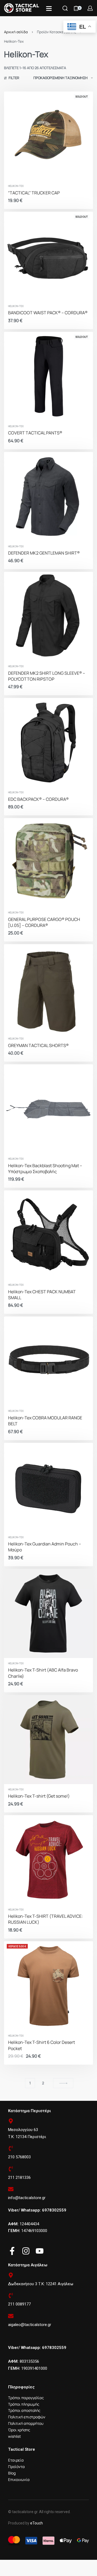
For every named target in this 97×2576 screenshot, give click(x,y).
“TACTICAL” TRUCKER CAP (34, 193)
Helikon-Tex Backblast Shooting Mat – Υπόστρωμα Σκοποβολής (45, 1169)
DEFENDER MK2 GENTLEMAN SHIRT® (44, 553)
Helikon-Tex (16, 186)
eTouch (37, 2523)
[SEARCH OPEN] (65, 8)
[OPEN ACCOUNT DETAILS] (90, 8)
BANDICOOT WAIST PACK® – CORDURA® (48, 313)
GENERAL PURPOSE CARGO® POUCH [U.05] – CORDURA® (44, 922)
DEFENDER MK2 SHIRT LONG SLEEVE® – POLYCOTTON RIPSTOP (47, 676)
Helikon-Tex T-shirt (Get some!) (39, 1796)
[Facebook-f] (12, 2251)
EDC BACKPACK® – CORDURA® (38, 799)
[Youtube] (40, 2251)
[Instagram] (26, 2251)
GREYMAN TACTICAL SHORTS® (38, 1045)
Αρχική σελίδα (16, 32)
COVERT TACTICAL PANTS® (35, 433)
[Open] (49, 9)
